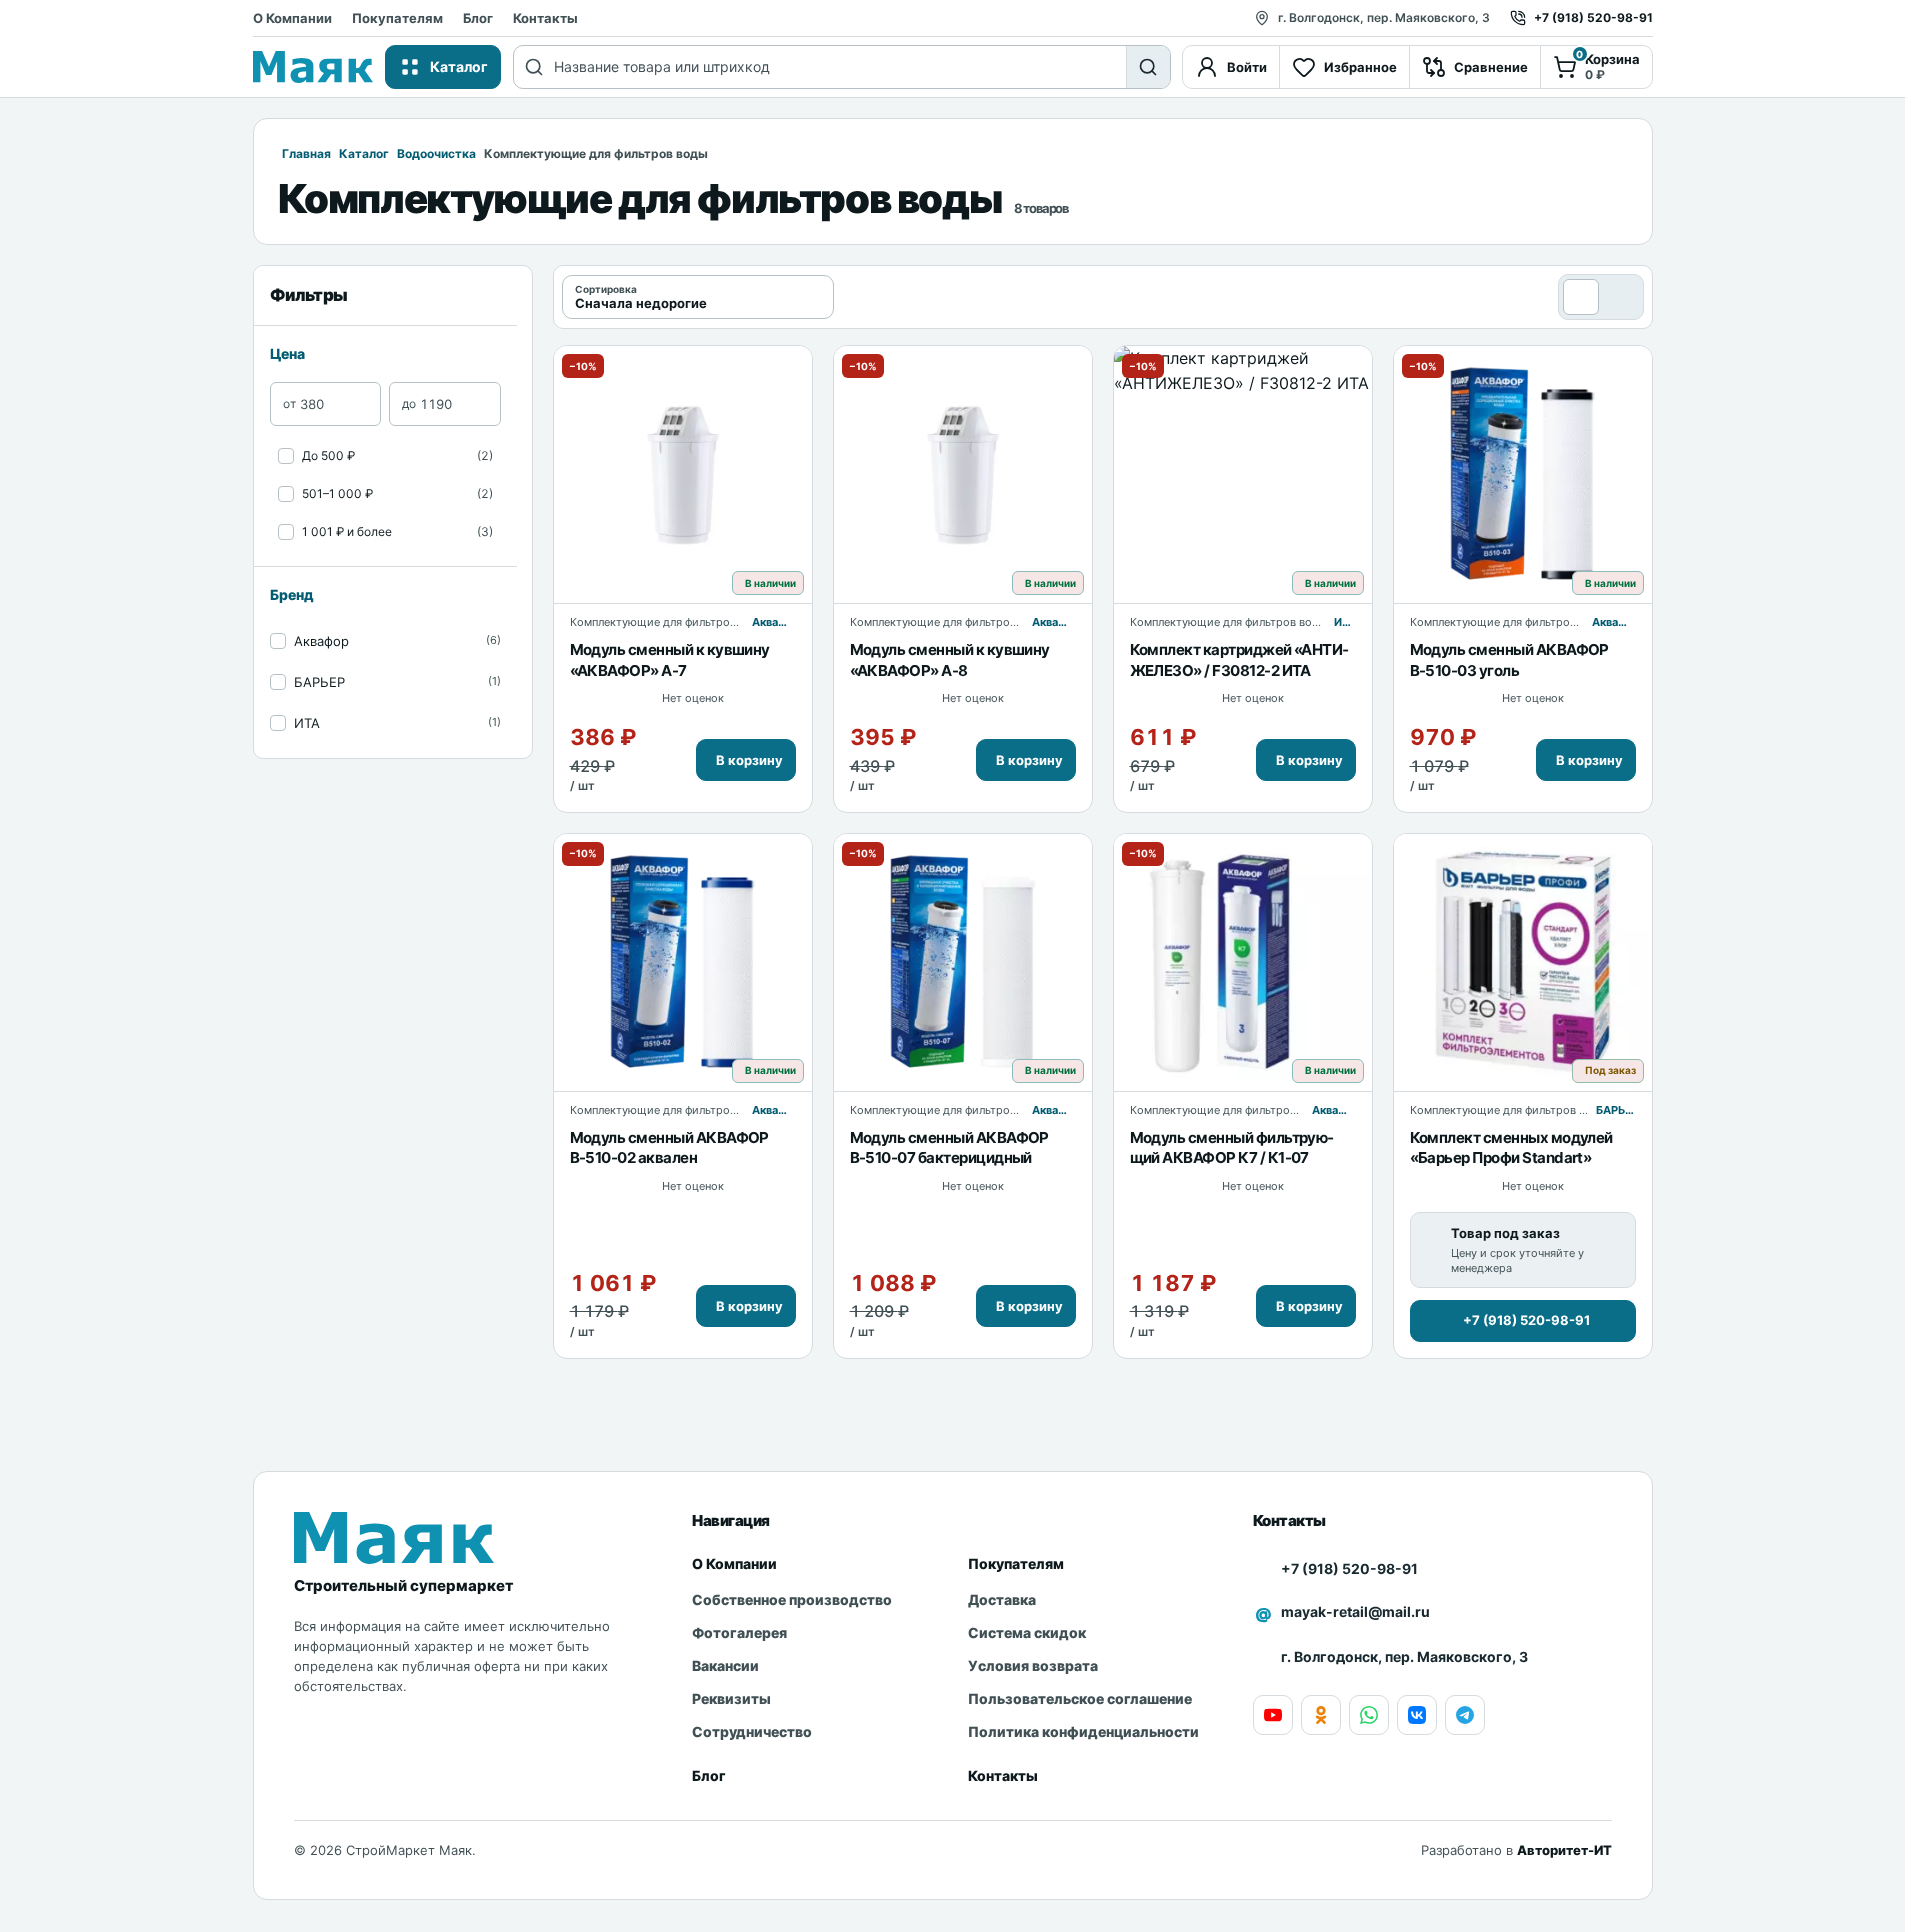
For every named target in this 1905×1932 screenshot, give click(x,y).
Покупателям (397, 18)
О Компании (292, 18)
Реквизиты (731, 1698)
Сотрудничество (752, 1731)
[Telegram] (1465, 1715)
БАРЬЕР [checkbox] (319, 682)
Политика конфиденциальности (1083, 1731)
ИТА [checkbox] (307, 723)
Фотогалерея (739, 1632)
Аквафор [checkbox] (321, 641)
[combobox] (840, 67)
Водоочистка (436, 153)
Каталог (364, 153)
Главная (306, 153)
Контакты (545, 18)
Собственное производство (792, 1599)
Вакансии (725, 1665)
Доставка (1002, 1599)
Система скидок (1027, 1632)
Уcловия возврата (1033, 1665)
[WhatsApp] (1369, 1715)
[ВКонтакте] (1417, 1715)
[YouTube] (1273, 1715)
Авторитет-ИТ (1564, 1850)
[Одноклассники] (1321, 1715)
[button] (746, 760)
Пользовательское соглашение (1080, 1698)
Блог (478, 18)
